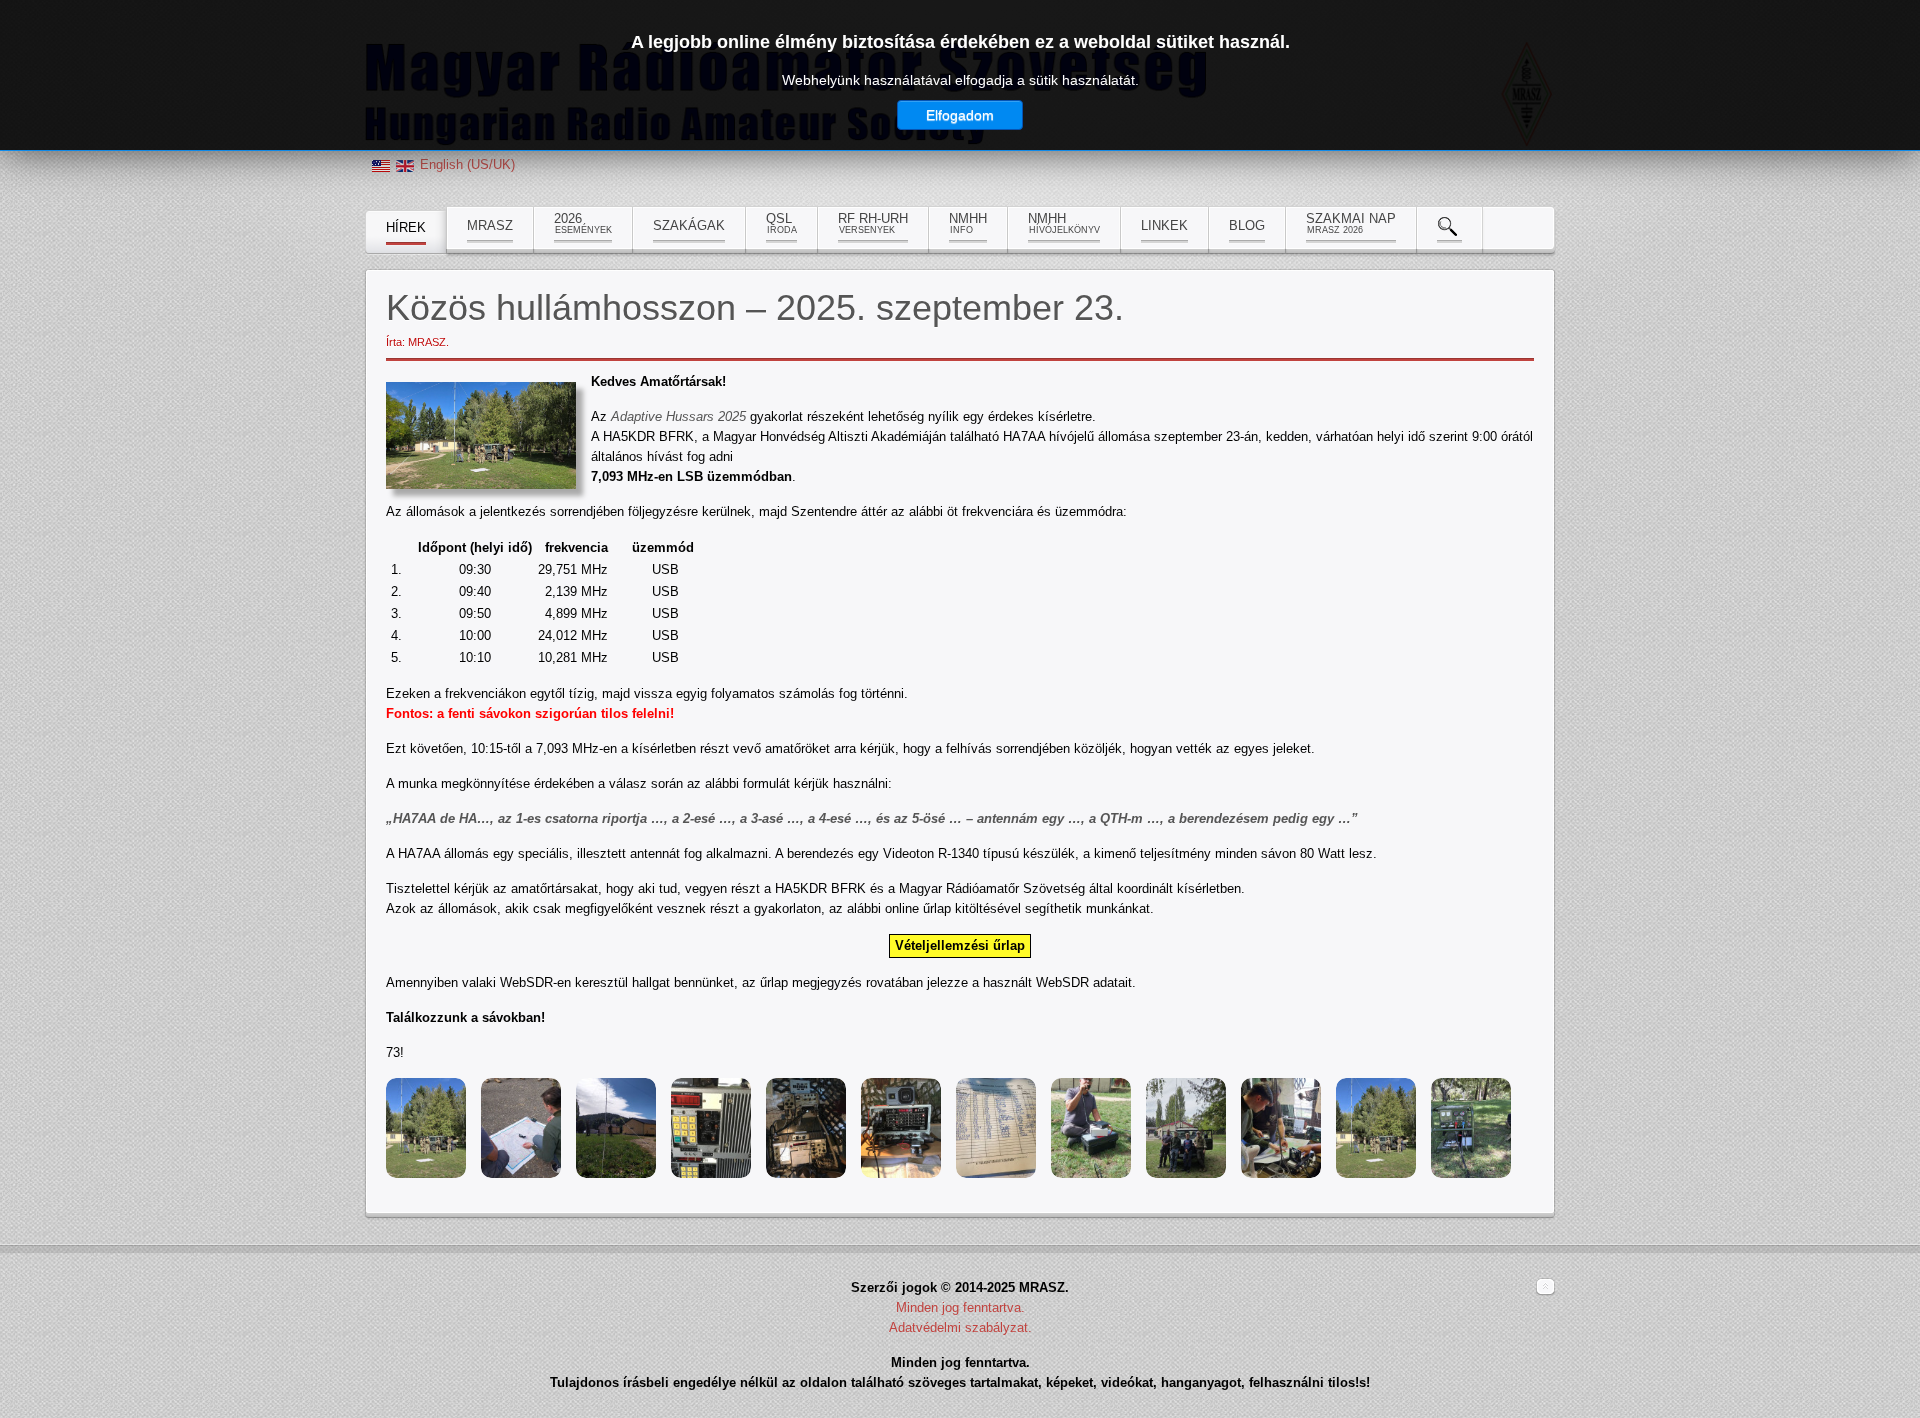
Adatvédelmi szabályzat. (960, 1327)
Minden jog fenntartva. (960, 1307)
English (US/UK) (467, 164)
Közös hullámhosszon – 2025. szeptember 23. (755, 307)
